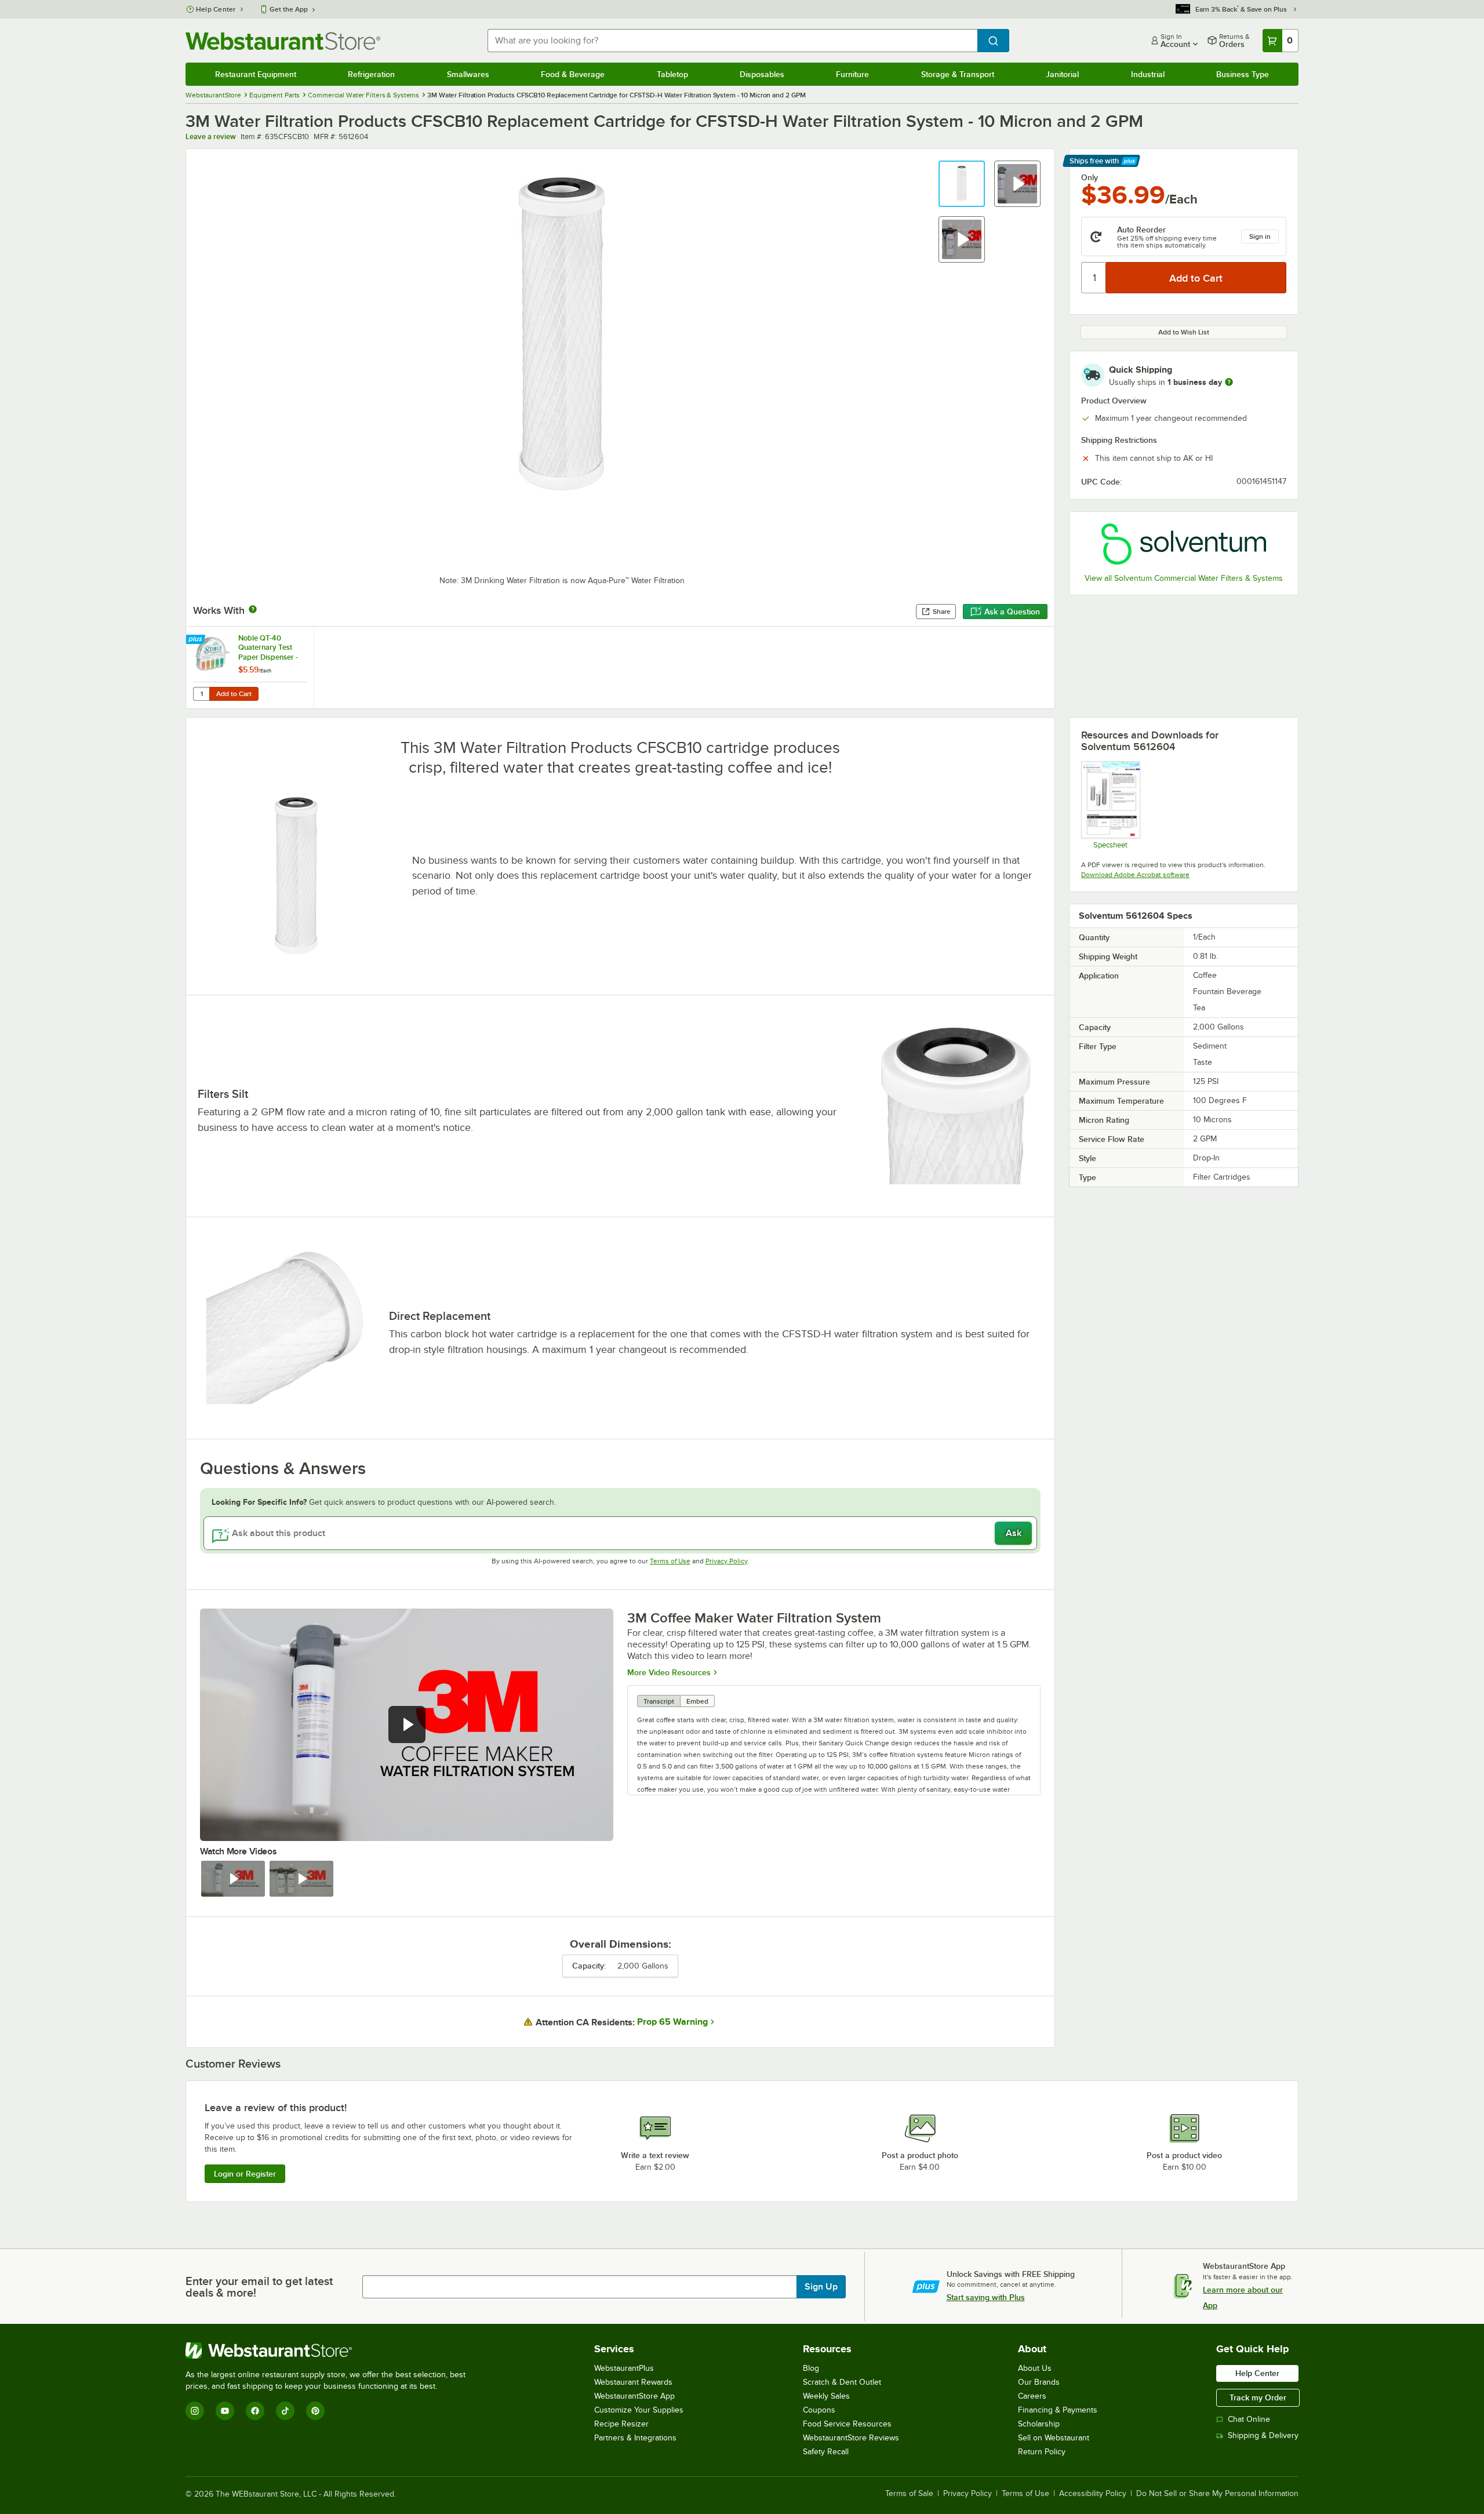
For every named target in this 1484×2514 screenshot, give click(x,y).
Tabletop (672, 74)
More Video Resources (669, 1672)
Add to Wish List (1184, 332)
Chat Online (1249, 2419)
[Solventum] (1184, 544)
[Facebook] (255, 2411)
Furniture (852, 74)
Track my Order (1258, 2397)
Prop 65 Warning (672, 2022)
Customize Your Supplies (639, 2410)
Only (1090, 177)
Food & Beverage (573, 74)
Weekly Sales (826, 2396)
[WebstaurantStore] (330, 2351)
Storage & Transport (958, 74)
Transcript (659, 1701)
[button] (962, 184)
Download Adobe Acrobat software (1135, 875)
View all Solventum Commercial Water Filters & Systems (1184, 578)
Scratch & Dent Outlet (842, 2382)
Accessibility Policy (1093, 2494)
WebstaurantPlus (624, 2368)
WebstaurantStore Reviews (851, 2438)
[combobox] (732, 41)
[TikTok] (285, 2411)
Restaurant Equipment (256, 74)
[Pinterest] (315, 2411)
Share (942, 612)
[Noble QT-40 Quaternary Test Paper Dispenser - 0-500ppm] (250, 667)
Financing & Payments (1058, 2410)
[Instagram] (195, 2411)
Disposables (762, 74)
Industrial (1148, 74)
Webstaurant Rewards (633, 2382)
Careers (1032, 2396)
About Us (1035, 2368)
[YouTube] (225, 2411)
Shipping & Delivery (1263, 2435)
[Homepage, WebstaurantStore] (283, 41)
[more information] (1229, 382)
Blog (811, 2368)
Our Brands (1039, 2382)
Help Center (216, 9)
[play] (407, 1724)
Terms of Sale (909, 2494)
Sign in (1260, 237)
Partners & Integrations (635, 2438)
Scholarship (1039, 2424)
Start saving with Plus (986, 2297)
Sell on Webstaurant (1054, 2438)
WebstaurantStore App (634, 2396)
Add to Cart (234, 694)
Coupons (819, 2410)
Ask (1014, 1533)
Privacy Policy (727, 1561)
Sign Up (821, 2287)
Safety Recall (826, 2452)
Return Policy (1042, 2452)
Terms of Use (670, 1561)
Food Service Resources (847, 2424)
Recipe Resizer (621, 2424)
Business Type (1243, 74)
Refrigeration (371, 74)
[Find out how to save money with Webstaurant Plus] (197, 640)
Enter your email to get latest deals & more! (259, 2287)
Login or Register (245, 2174)
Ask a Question (1012, 612)
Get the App (289, 9)
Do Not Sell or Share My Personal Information (1217, 2494)
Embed (697, 1701)
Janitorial (1062, 74)
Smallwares (468, 74)
